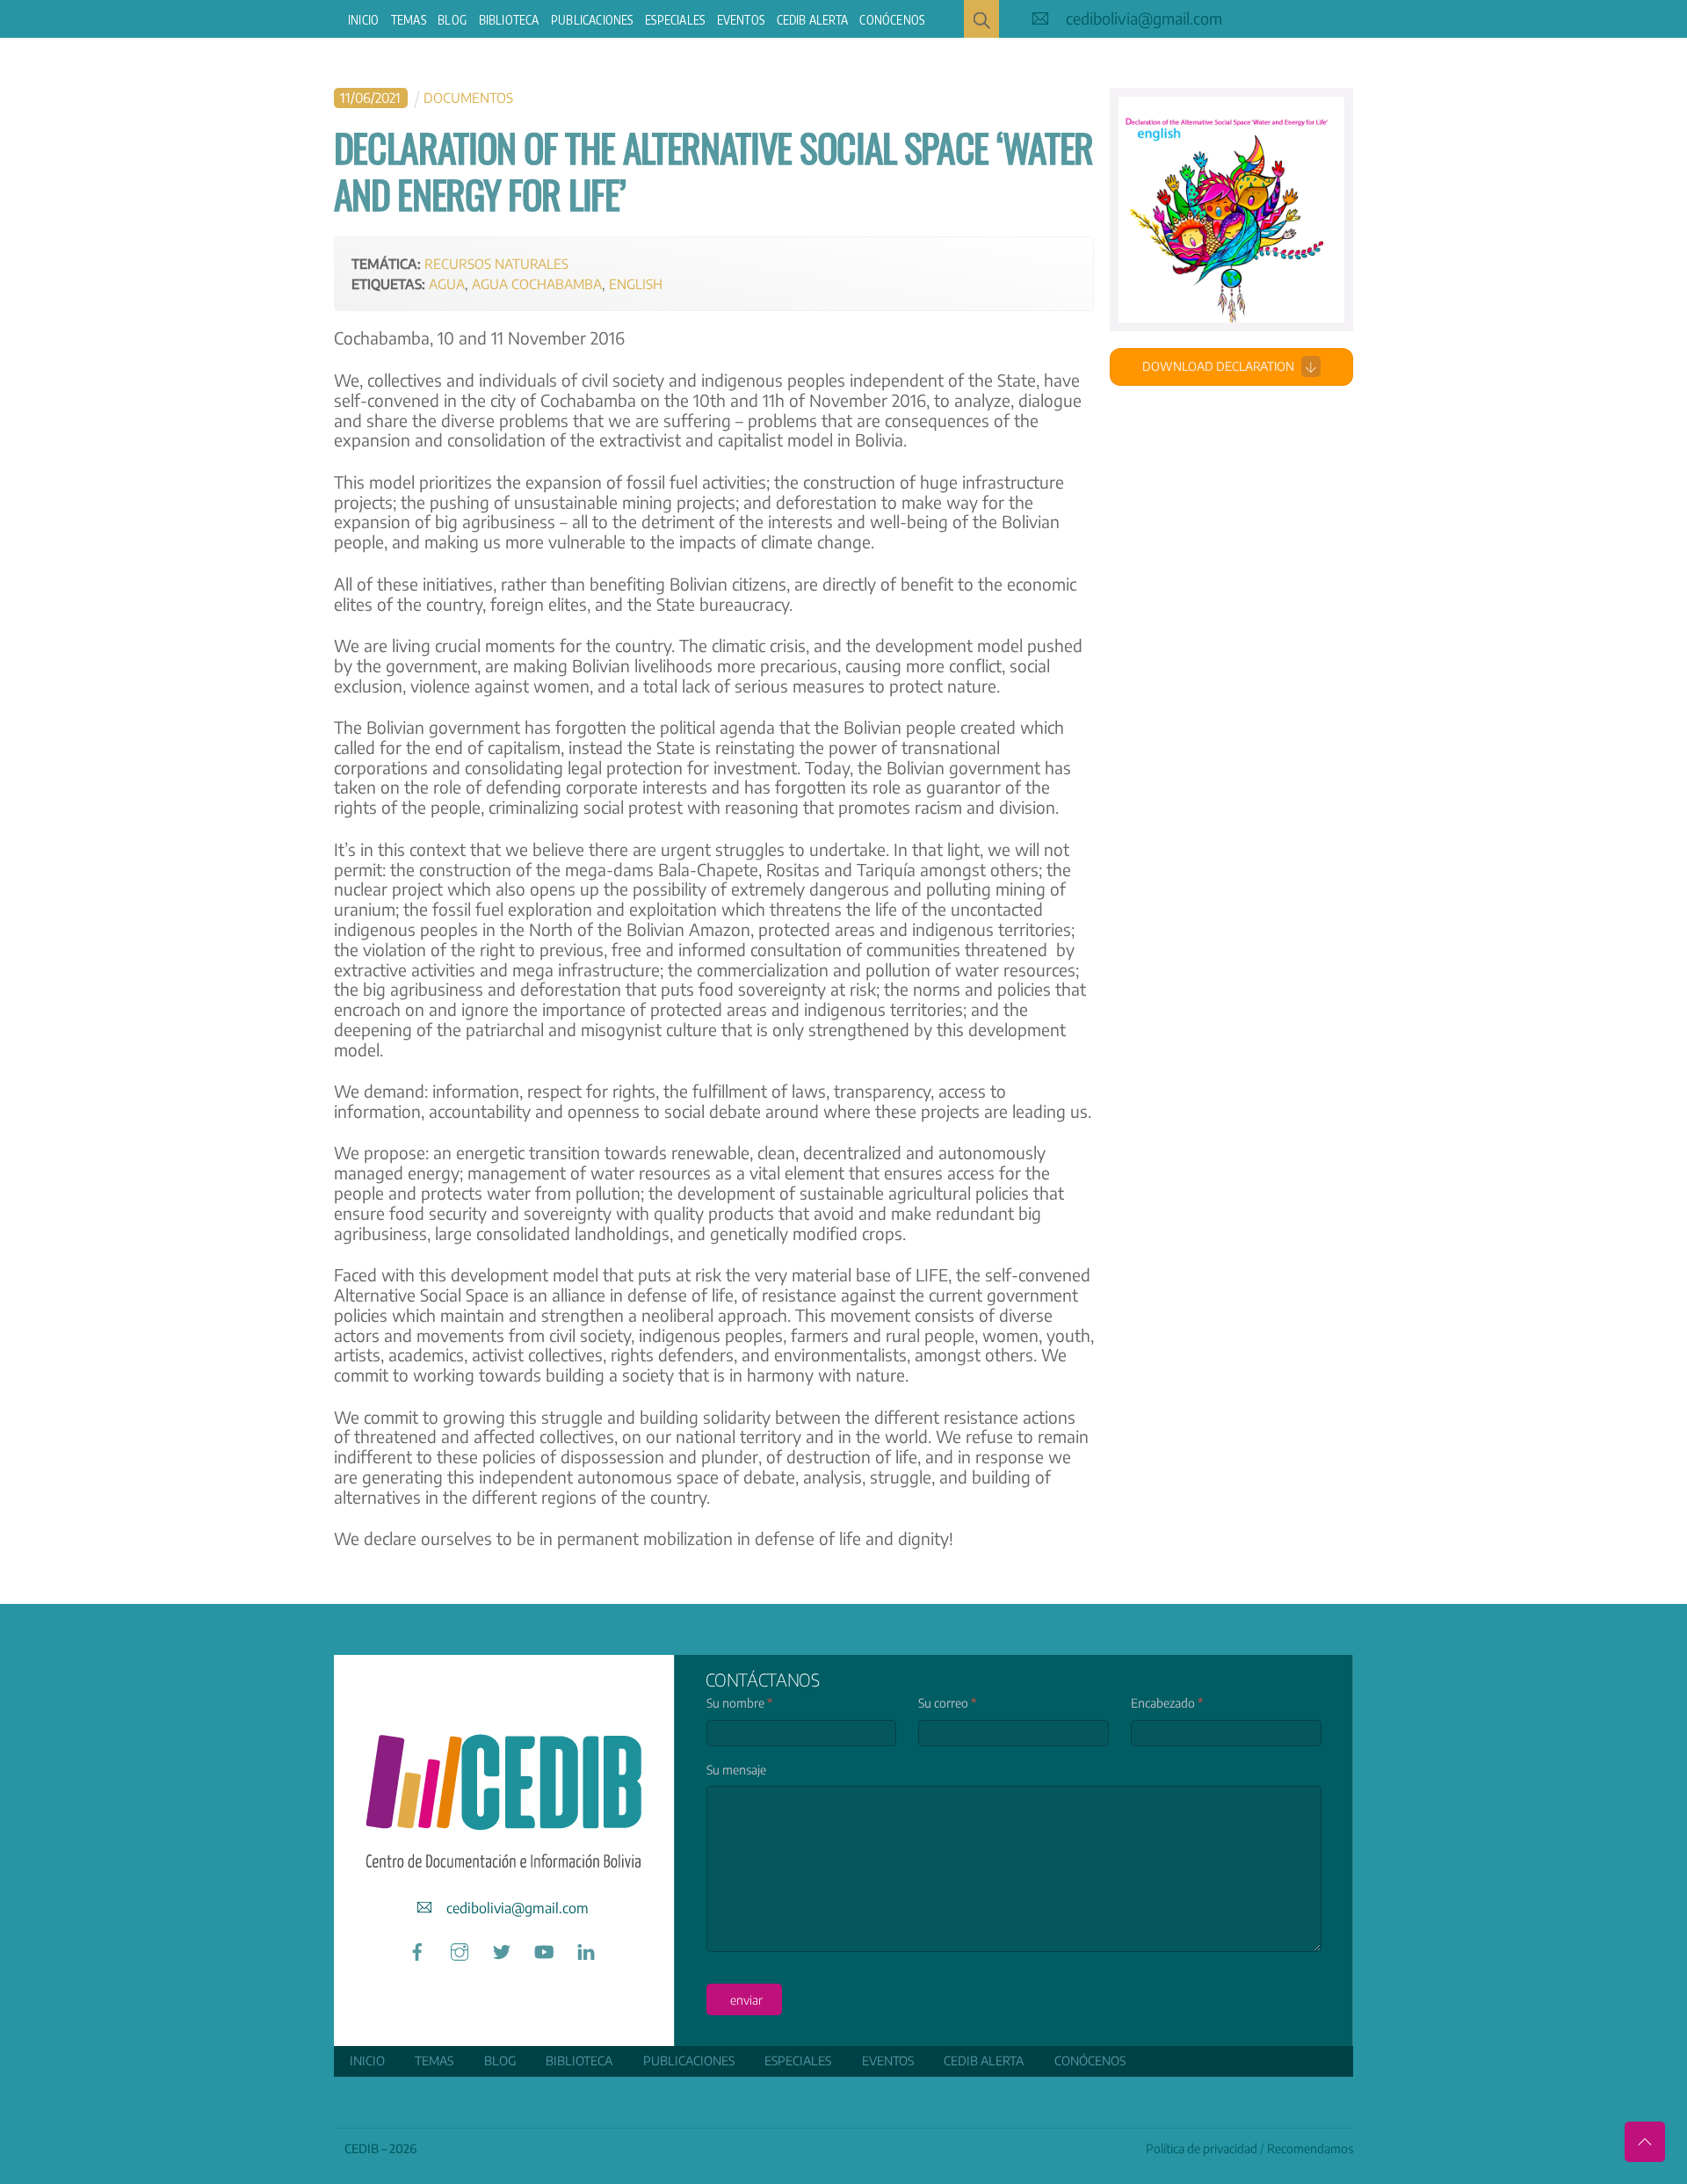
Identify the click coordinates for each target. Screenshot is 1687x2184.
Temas (409, 20)
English (636, 283)
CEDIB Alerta (812, 20)
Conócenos (892, 20)
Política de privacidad (1202, 2148)
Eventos (741, 20)
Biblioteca (509, 20)
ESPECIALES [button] (675, 20)
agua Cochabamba (537, 283)
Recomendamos (1310, 2148)
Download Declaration (1218, 366)
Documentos (468, 97)
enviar (746, 2000)
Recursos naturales (496, 263)
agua (447, 283)
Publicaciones (592, 20)
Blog (452, 20)
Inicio (363, 20)
